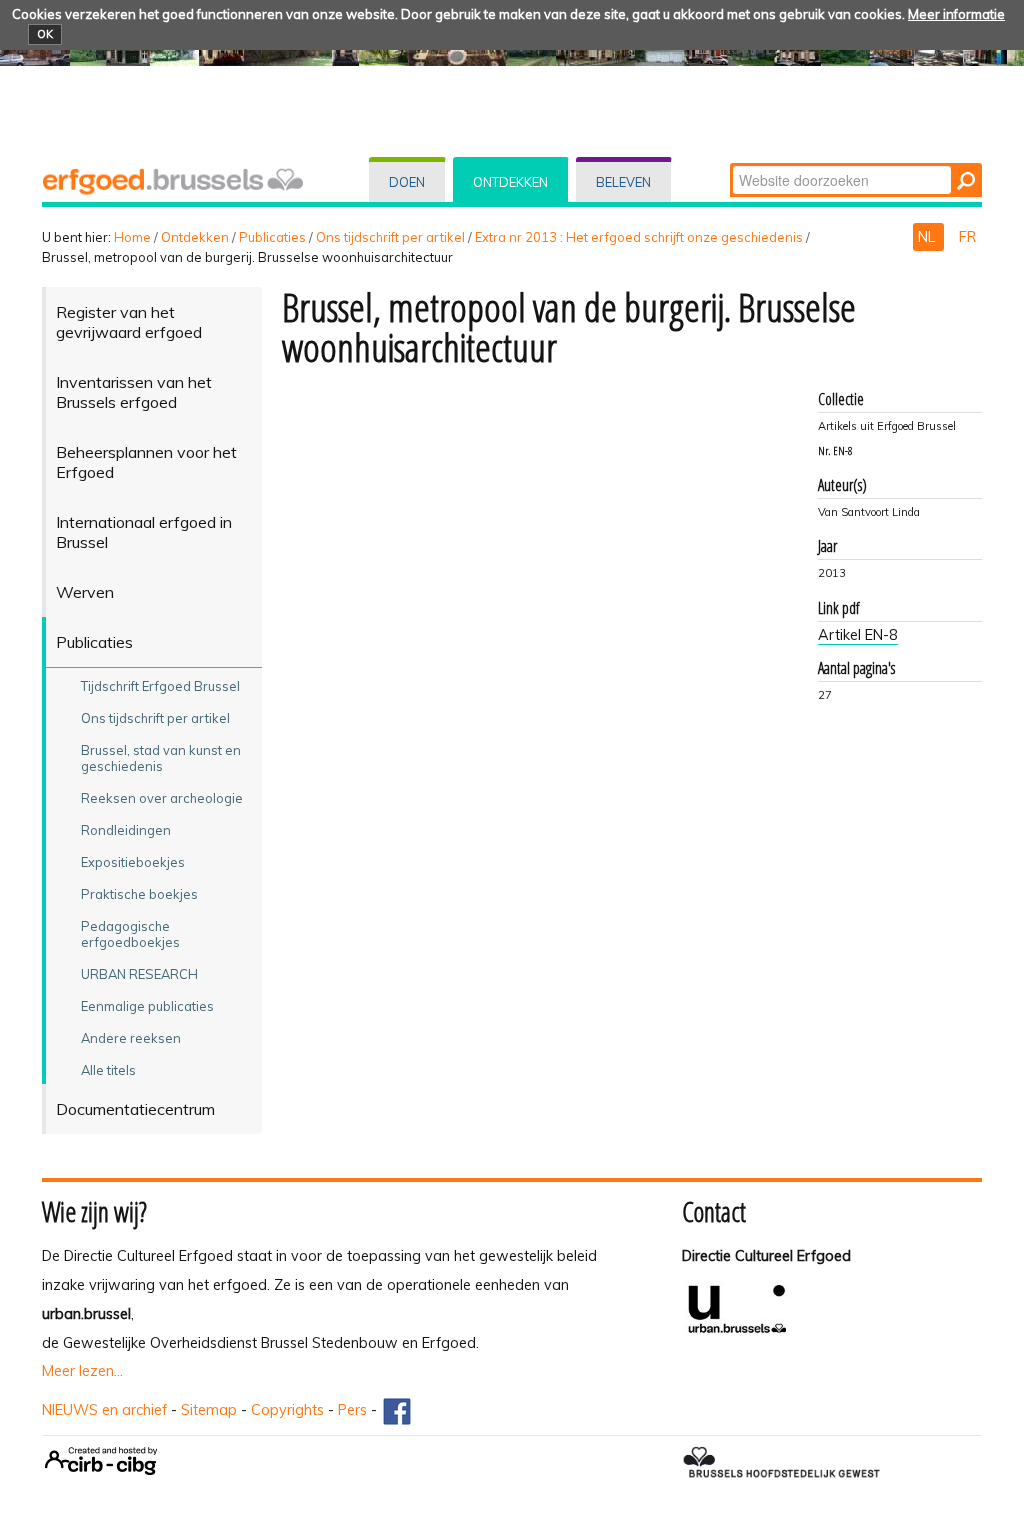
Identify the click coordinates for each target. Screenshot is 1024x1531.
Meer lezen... (82, 1371)
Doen (407, 182)
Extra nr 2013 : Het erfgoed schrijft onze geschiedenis (639, 237)
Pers (352, 1410)
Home (132, 237)
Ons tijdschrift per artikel (390, 237)
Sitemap (209, 1410)
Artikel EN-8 (858, 635)
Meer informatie (956, 14)
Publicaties (272, 237)
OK (45, 34)
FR (967, 237)
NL (928, 237)
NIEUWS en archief (104, 1410)
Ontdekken (510, 182)
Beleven (623, 182)
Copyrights (287, 1410)
